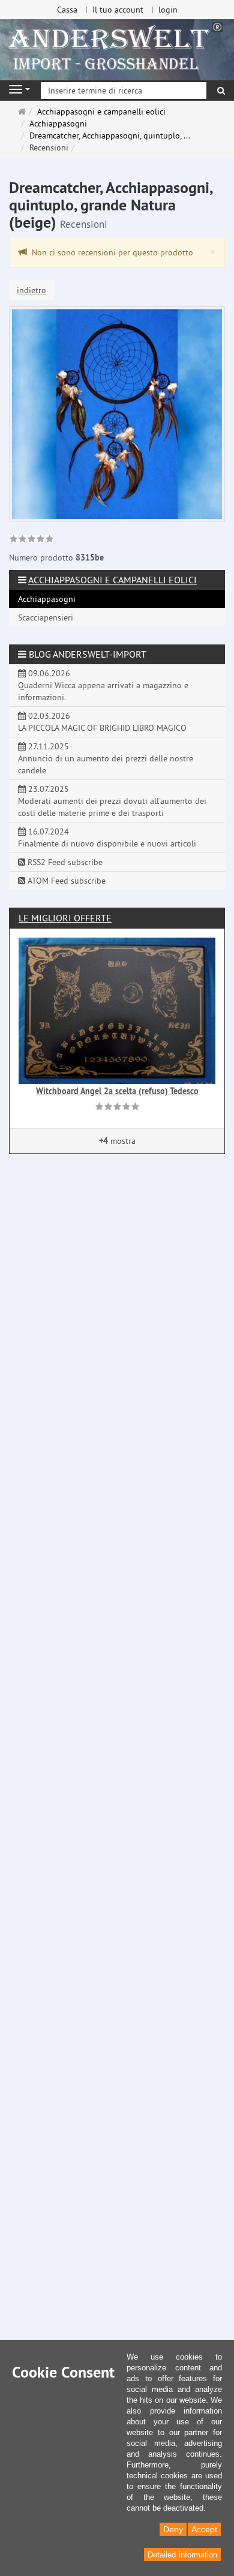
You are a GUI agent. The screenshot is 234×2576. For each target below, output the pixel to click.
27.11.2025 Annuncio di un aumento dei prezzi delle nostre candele (106, 758)
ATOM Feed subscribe (65, 881)
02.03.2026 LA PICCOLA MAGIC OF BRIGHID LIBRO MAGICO (102, 722)
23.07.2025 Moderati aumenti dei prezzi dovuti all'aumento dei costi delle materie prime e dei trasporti (112, 801)
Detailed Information (182, 2555)
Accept (204, 2529)
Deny (173, 2529)
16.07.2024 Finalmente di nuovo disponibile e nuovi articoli (107, 837)
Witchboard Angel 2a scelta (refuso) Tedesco (117, 1091)
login (168, 10)
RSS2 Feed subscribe (64, 862)
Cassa (67, 10)
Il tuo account (118, 10)
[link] (31, 540)
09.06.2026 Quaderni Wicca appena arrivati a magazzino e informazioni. (103, 685)
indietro (31, 290)
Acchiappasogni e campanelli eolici (112, 580)
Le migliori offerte (65, 918)
